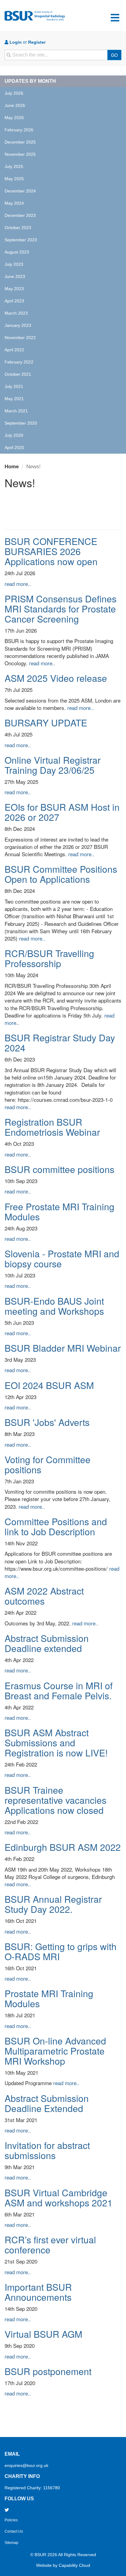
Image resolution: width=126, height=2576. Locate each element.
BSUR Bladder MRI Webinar (63, 1348)
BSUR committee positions (59, 1169)
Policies (11, 2520)
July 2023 (14, 264)
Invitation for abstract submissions (47, 2150)
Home (12, 467)
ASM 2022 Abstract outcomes (44, 1596)
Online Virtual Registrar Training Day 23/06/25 (53, 765)
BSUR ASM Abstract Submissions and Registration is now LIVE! (56, 1743)
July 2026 (14, 93)
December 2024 (20, 191)
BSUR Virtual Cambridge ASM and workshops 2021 (59, 2198)
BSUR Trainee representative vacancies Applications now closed (56, 1800)
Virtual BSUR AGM (43, 2334)
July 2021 (14, 386)
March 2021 (16, 411)
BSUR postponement (48, 2371)
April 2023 (14, 301)
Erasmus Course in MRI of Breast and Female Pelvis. (59, 1690)
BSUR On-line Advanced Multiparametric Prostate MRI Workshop (55, 2051)
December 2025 (20, 142)
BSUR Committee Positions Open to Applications (61, 874)
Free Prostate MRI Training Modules (59, 1211)
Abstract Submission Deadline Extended (47, 2103)
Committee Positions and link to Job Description (56, 1526)
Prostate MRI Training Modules (49, 1998)
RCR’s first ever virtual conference (50, 2245)
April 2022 (14, 350)
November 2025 (20, 154)
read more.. (18, 584)
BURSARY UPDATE (46, 723)
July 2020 (14, 435)
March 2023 (16, 313)
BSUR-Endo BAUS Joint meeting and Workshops (54, 1306)
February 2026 (19, 130)
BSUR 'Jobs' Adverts (47, 1422)
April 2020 (14, 448)
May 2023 (14, 289)
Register (37, 42)
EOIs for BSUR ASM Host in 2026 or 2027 (62, 812)
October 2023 (18, 228)
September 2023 (21, 240)
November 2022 (20, 338)
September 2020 (21, 423)
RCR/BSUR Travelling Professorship (49, 958)
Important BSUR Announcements (38, 2292)
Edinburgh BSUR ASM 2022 (63, 1847)
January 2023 (18, 325)
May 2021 (14, 399)
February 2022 (19, 362)
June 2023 (15, 276)
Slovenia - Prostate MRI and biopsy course (62, 1259)
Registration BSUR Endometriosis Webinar (52, 1127)
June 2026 (15, 105)
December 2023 (20, 215)
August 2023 (17, 252)
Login (15, 42)
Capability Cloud (74, 2565)
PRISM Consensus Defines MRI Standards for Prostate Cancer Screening (61, 609)
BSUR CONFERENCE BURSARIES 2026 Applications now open (51, 551)
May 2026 (14, 118)
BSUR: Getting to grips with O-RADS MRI (61, 1951)
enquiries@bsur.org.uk (26, 2465)
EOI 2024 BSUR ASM (49, 1385)
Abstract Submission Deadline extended (47, 1643)
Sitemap (11, 2543)
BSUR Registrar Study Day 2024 (60, 1043)
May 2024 (14, 203)
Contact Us (14, 2531)
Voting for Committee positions (48, 1464)
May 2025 (14, 179)
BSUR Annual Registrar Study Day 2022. (53, 1904)
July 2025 (14, 166)
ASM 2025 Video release (56, 678)
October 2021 (18, 374)
